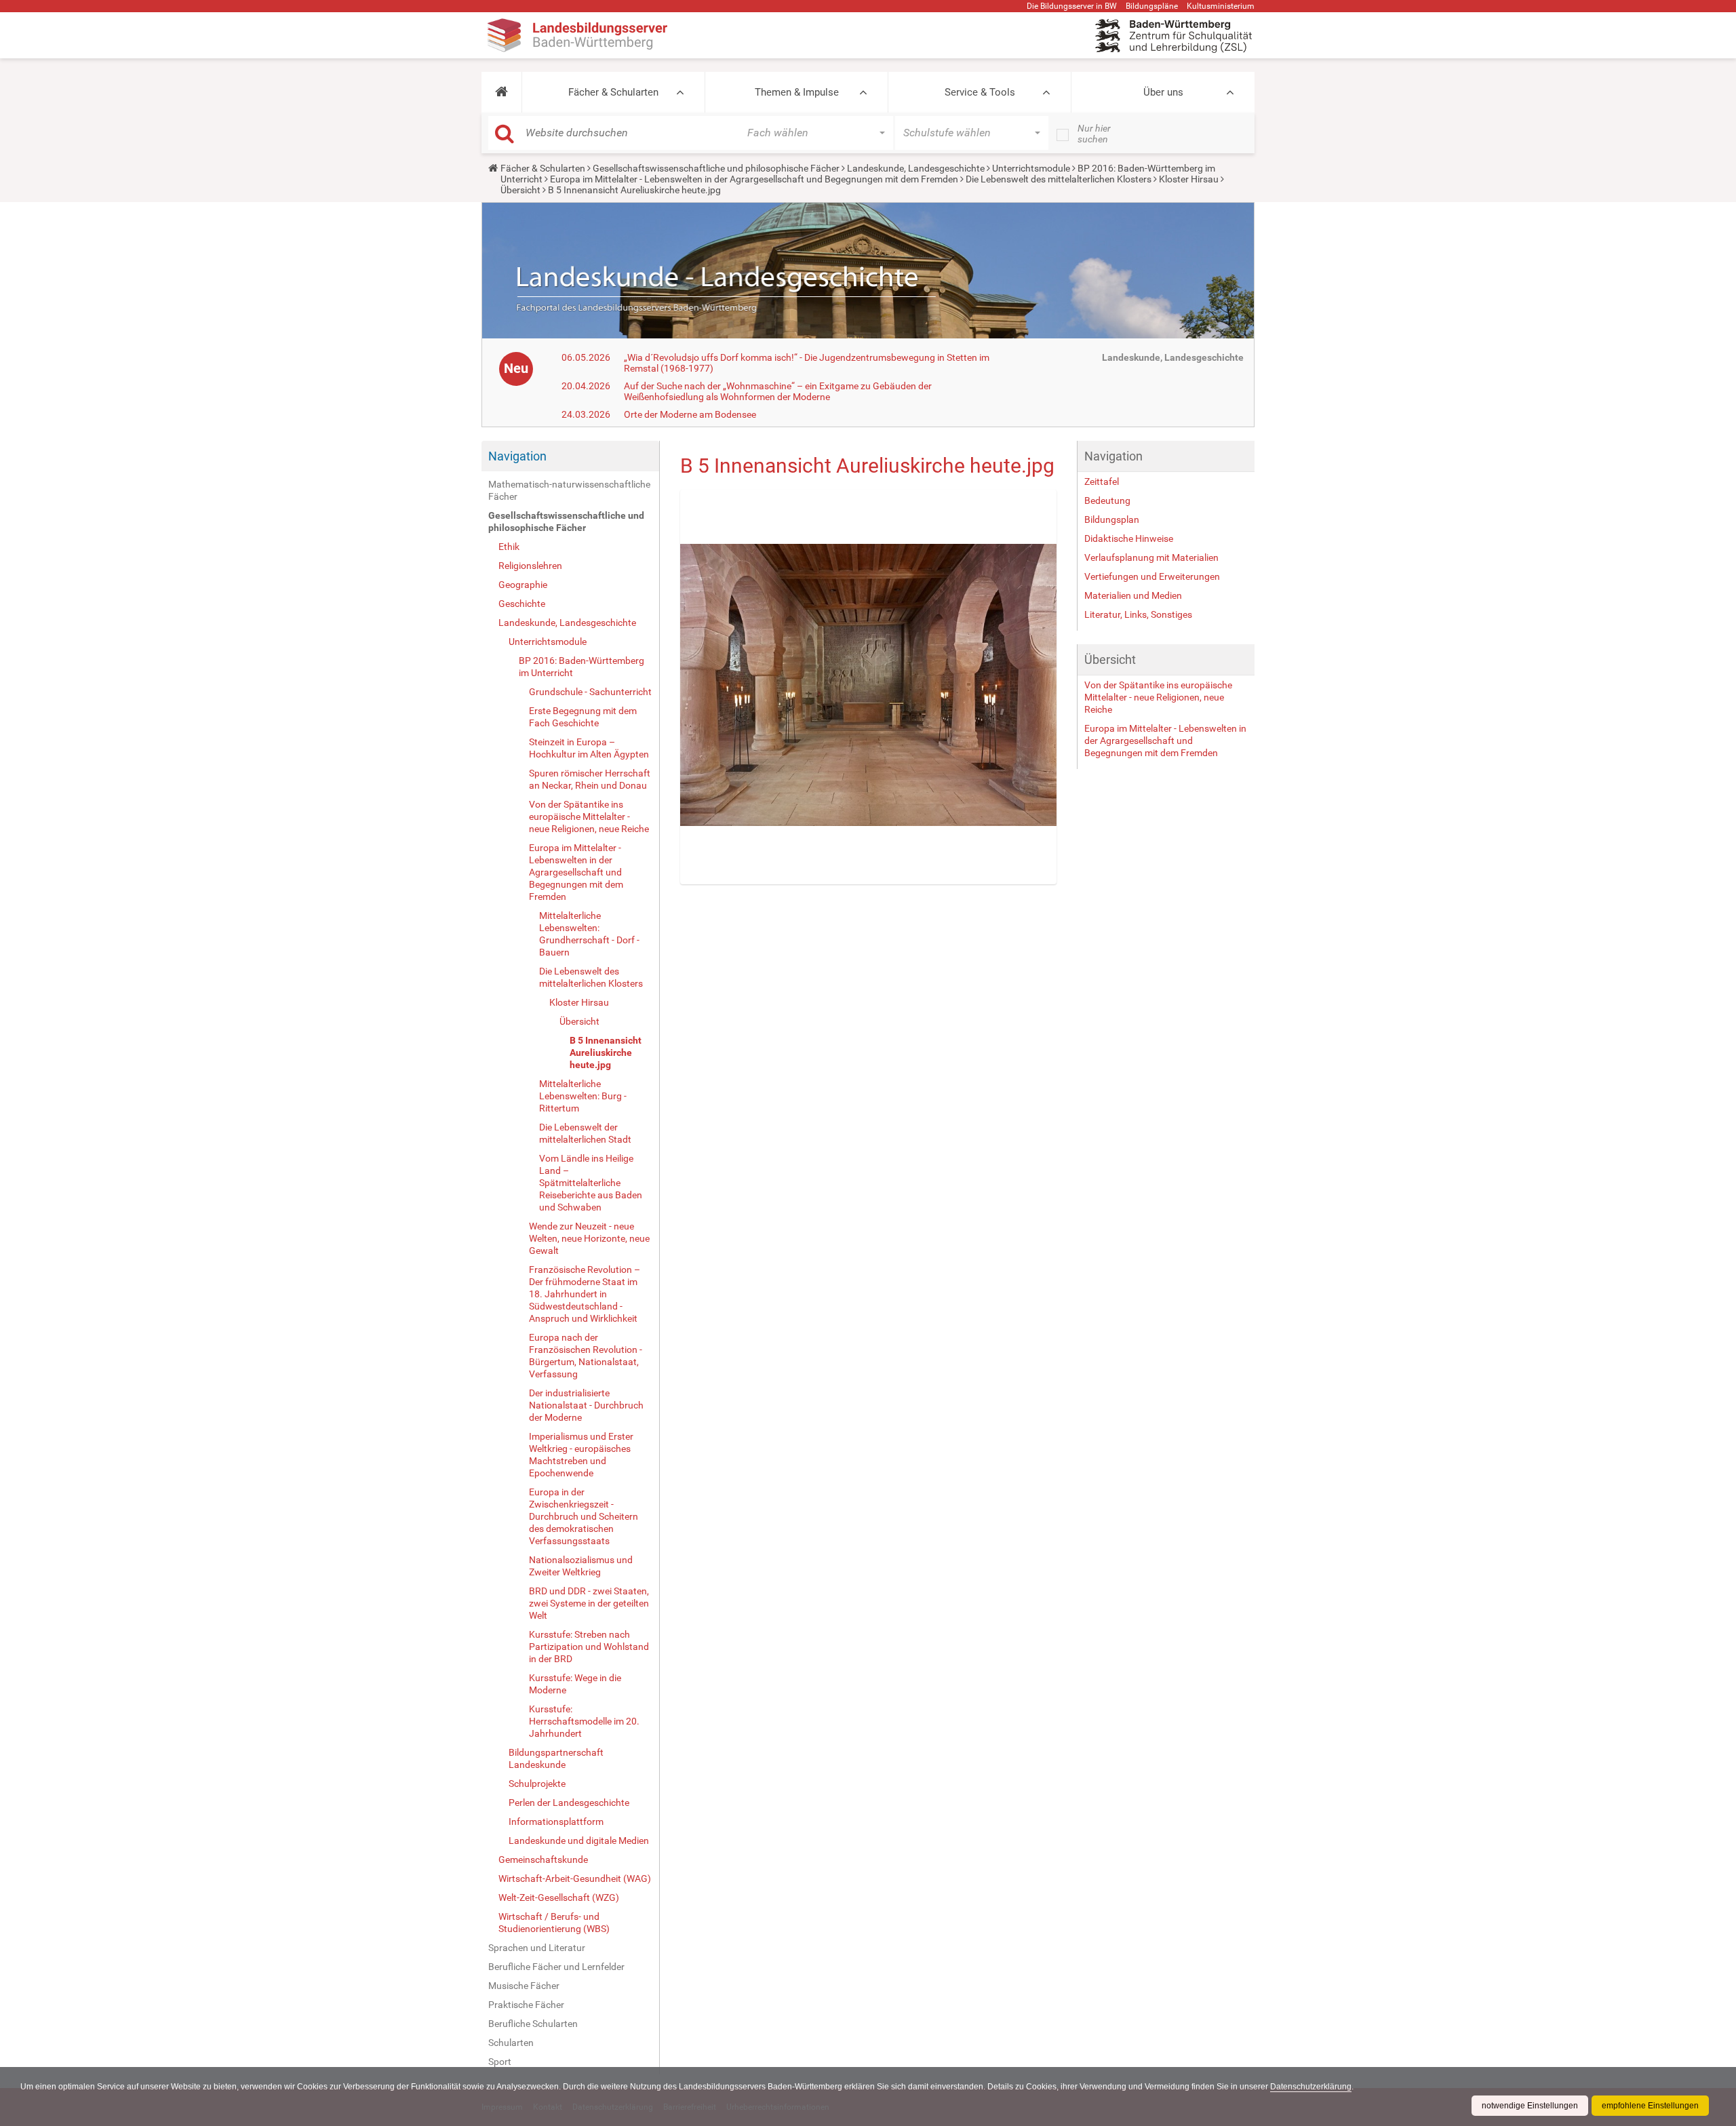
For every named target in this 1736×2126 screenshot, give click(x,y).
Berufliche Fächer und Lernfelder (556, 1967)
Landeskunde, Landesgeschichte (916, 168)
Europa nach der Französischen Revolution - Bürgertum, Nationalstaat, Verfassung (586, 1356)
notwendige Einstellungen (1530, 2106)
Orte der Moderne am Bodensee (690, 414)
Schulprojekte (537, 1784)
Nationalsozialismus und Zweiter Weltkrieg (581, 1566)
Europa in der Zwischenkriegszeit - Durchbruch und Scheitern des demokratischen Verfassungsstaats (584, 1516)
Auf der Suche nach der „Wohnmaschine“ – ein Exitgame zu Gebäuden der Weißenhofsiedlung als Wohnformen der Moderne (778, 391)
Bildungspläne (1152, 6)
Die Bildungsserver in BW (1072, 6)
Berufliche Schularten (533, 2024)
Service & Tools (980, 92)
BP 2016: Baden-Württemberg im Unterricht (581, 667)
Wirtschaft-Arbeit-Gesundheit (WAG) (575, 1878)
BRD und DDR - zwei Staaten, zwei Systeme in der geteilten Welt (589, 1603)
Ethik (509, 547)
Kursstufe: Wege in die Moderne (575, 1684)
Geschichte (522, 604)
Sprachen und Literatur (537, 1948)
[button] (501, 92)
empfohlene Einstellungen (1650, 2106)
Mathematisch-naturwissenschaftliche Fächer (569, 490)
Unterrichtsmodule (1031, 168)
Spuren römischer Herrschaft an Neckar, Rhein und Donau (590, 779)
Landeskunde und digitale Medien (579, 1840)
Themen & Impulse (797, 92)
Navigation (517, 456)
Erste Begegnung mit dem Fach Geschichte (583, 717)
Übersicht (520, 190)
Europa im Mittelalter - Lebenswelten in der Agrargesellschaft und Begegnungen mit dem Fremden (754, 179)
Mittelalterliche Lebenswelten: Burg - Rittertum (583, 1096)
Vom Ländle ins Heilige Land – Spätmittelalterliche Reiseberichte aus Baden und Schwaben (591, 1183)
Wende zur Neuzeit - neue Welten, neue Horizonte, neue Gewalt (589, 1238)
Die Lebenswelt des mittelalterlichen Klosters (1059, 179)
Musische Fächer (524, 1986)
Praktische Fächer (526, 2005)
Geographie (523, 585)
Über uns (1163, 92)
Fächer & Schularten (613, 92)
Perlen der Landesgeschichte (569, 1803)
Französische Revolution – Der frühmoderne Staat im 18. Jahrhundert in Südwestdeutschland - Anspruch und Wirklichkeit (585, 1294)
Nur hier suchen (1094, 134)
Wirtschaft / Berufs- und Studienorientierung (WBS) (554, 1923)
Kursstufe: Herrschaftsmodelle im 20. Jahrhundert (584, 1721)
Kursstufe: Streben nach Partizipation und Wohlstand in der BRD (589, 1647)
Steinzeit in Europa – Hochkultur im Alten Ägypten (589, 748)
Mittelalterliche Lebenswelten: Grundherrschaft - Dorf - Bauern (589, 934)
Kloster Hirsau (1189, 179)
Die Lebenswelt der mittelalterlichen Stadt (585, 1133)
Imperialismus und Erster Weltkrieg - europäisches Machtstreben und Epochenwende (581, 1455)
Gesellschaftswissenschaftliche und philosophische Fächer (716, 168)
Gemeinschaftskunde (543, 1859)
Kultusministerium (1221, 6)
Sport (500, 2062)
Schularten (511, 2043)
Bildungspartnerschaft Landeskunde (556, 1758)
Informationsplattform (556, 1822)
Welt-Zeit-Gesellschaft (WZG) (559, 1897)
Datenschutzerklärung (1311, 2087)
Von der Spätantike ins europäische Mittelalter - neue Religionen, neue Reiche (589, 816)
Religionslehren (530, 566)
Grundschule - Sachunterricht (590, 692)
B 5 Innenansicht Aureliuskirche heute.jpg (606, 1052)
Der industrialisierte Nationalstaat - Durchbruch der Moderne (586, 1405)
